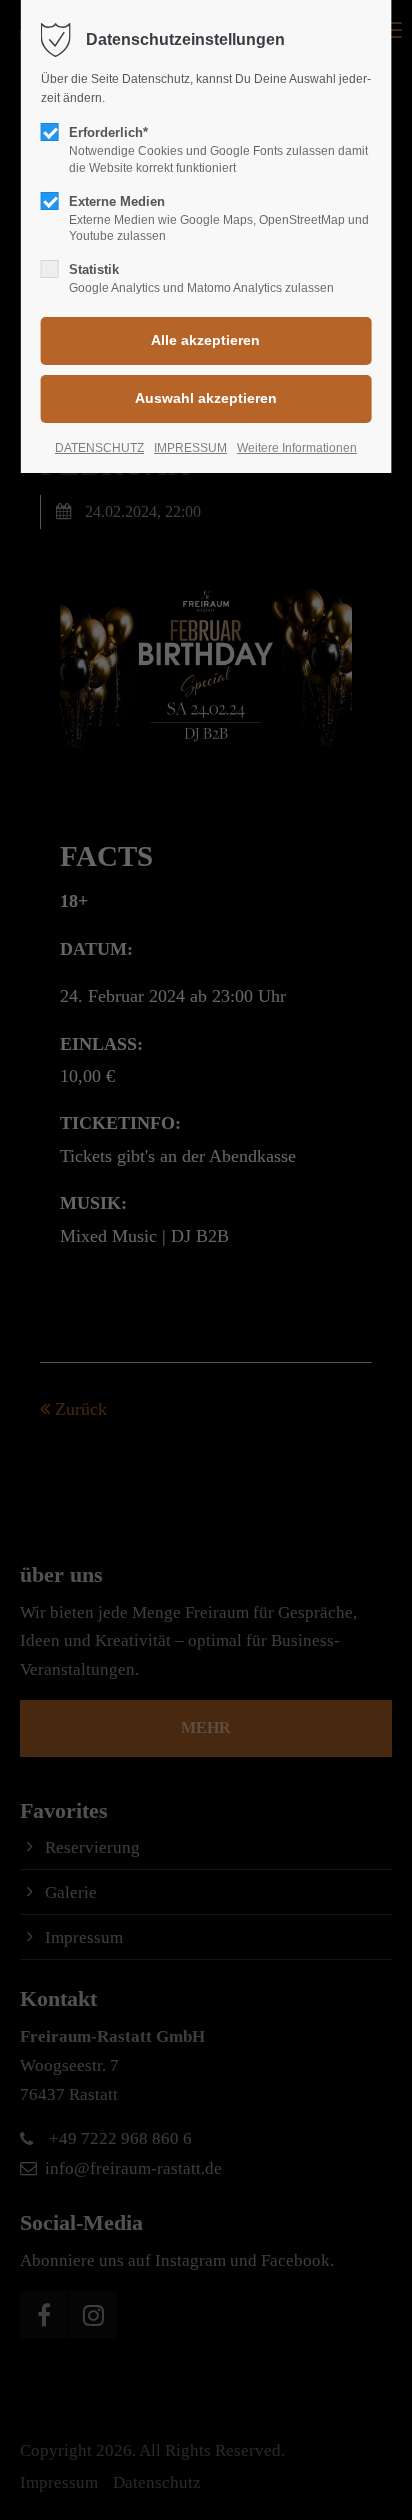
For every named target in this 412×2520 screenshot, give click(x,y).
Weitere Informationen (297, 448)
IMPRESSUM (190, 448)
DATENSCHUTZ (99, 448)
